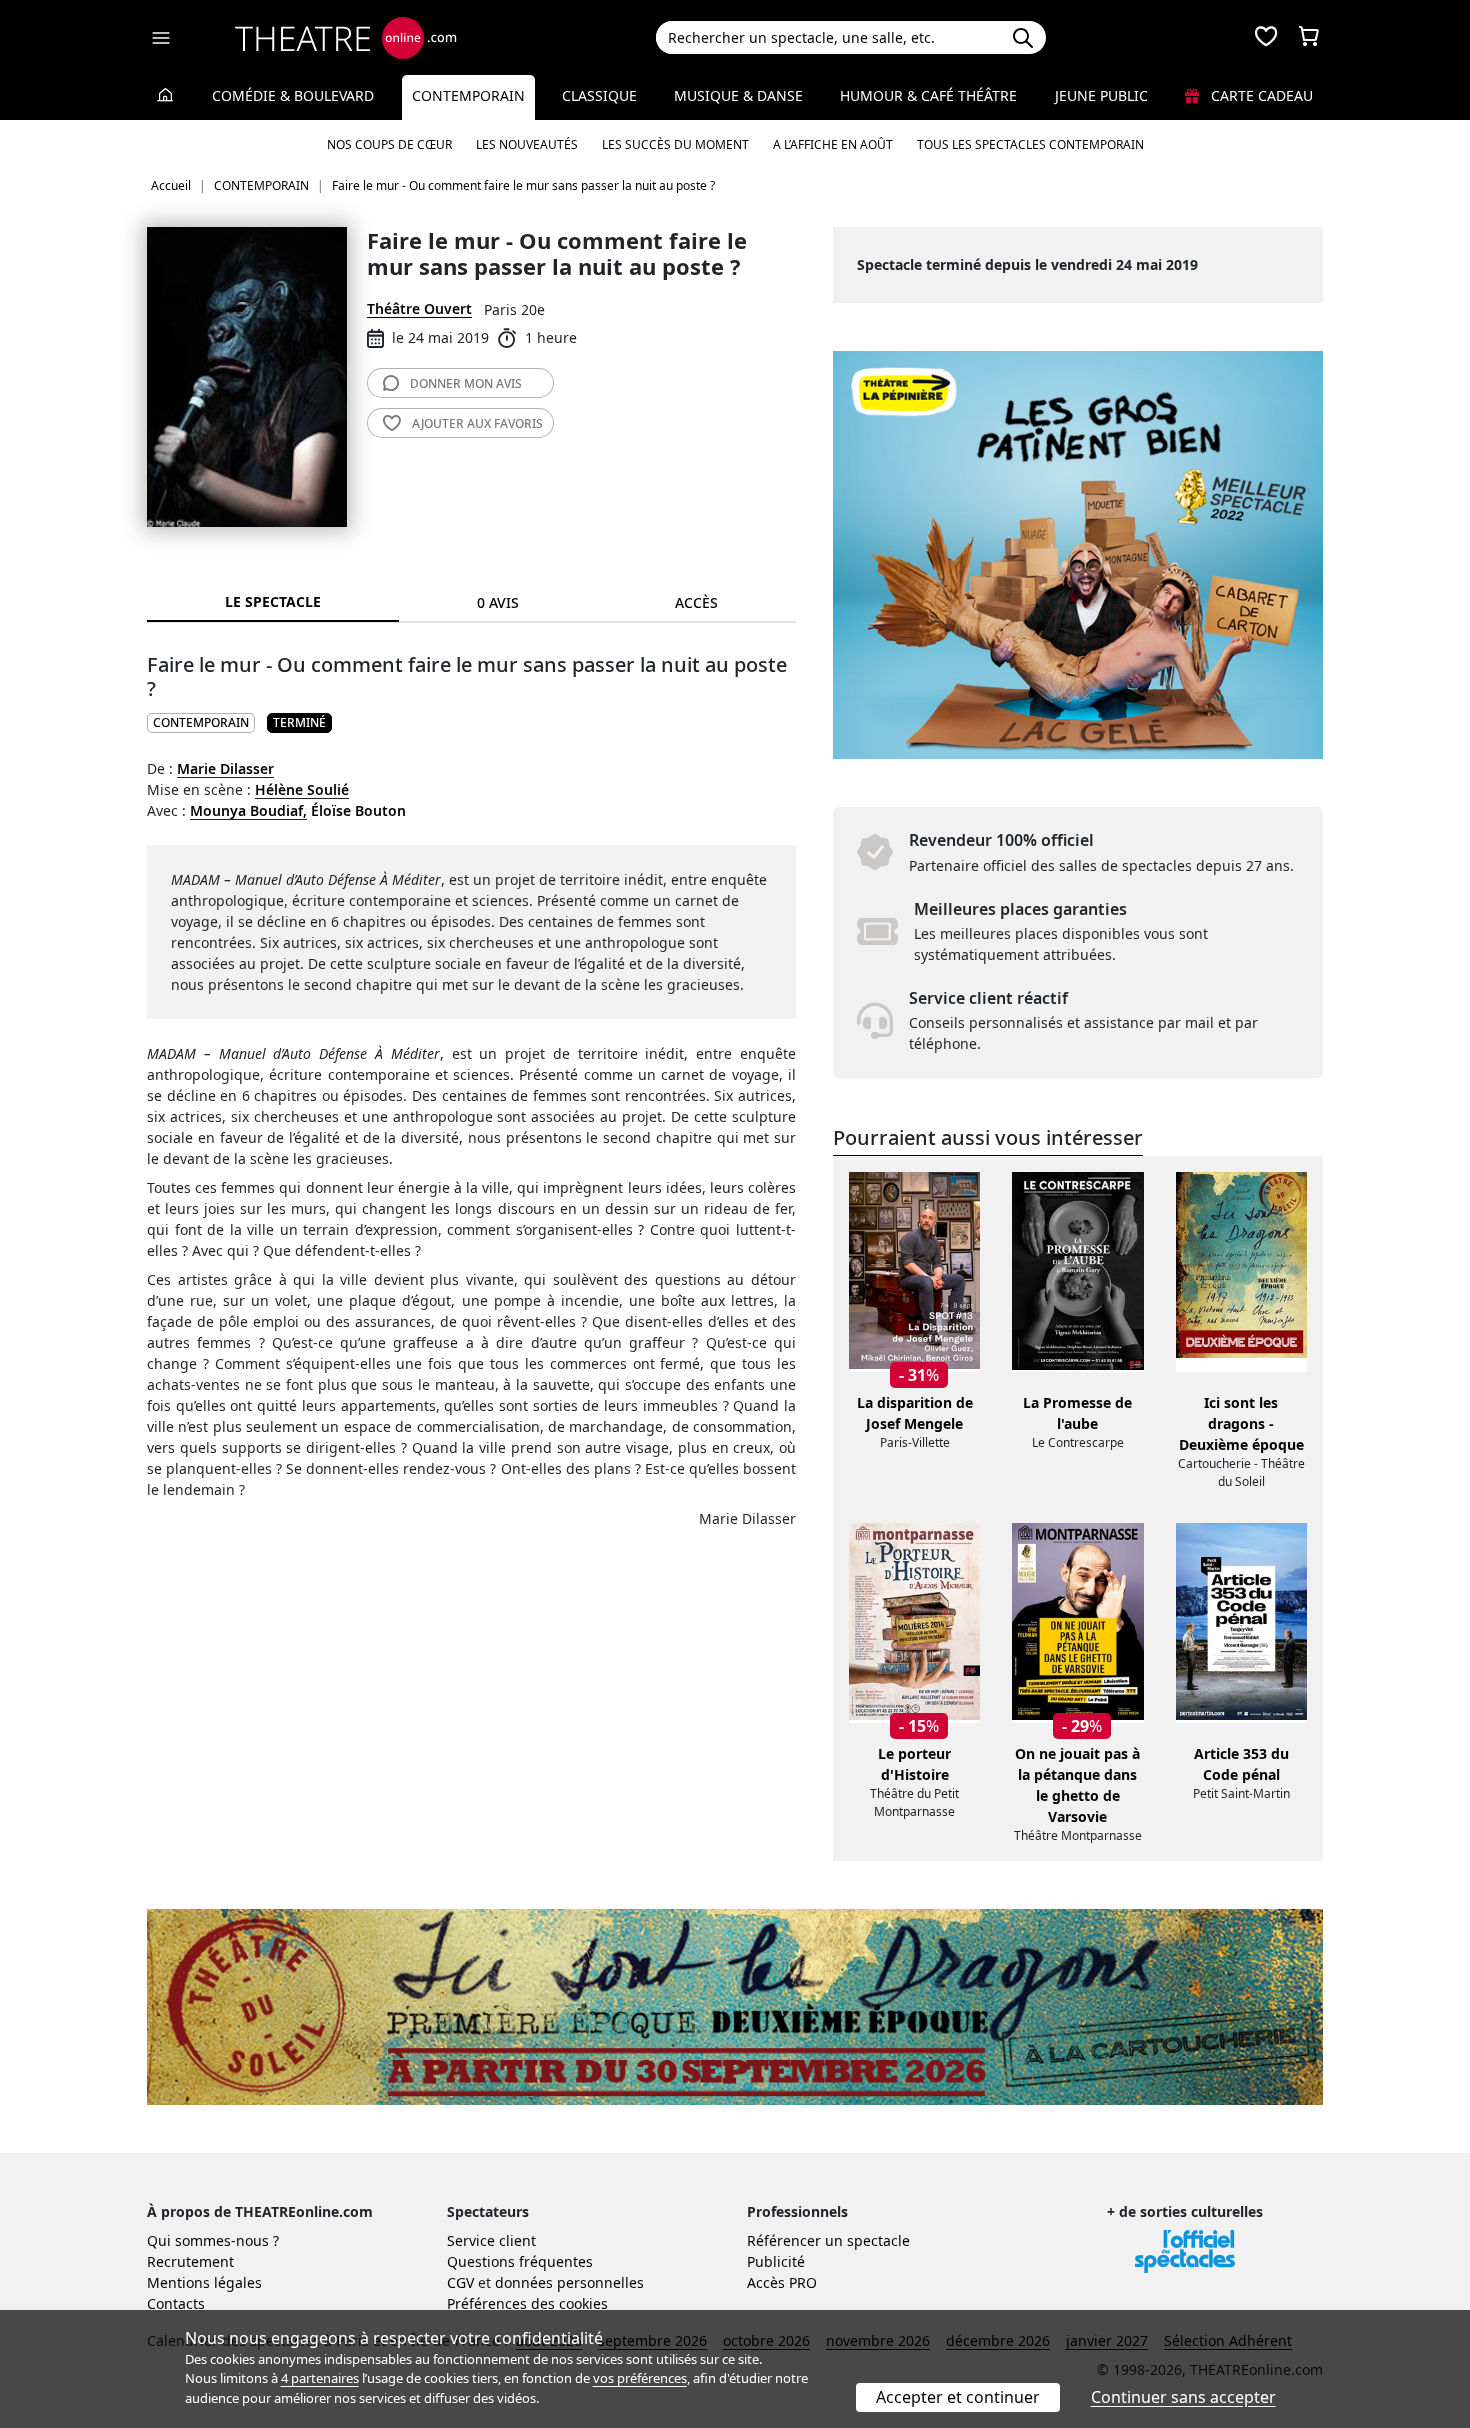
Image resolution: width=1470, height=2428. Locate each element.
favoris (477, 423)
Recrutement (190, 2261)
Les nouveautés (527, 144)
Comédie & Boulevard (293, 95)
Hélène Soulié (302, 789)
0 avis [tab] (498, 602)
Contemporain (468, 95)
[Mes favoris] (1266, 38)
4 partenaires (320, 2378)
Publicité (776, 2261)
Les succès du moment (675, 144)
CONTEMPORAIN (201, 722)
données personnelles (569, 2282)
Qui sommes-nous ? (213, 2240)
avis (466, 383)
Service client (491, 2240)
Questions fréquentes (520, 2261)
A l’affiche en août (833, 144)
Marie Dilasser (225, 768)
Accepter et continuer (958, 2397)
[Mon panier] (1309, 38)
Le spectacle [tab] (273, 601)
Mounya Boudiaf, (248, 810)
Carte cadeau (1260, 95)
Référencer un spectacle (828, 2240)
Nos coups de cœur (389, 144)
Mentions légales (204, 2282)
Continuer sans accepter (1183, 2397)
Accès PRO (782, 2282)
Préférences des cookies (527, 2303)
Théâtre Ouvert (419, 308)
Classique (599, 95)
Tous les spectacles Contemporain (1030, 144)
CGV (460, 2282)
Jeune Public (1101, 95)
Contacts (176, 2303)
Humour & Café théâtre (928, 95)
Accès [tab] (696, 602)
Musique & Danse (738, 95)
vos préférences (640, 2378)
